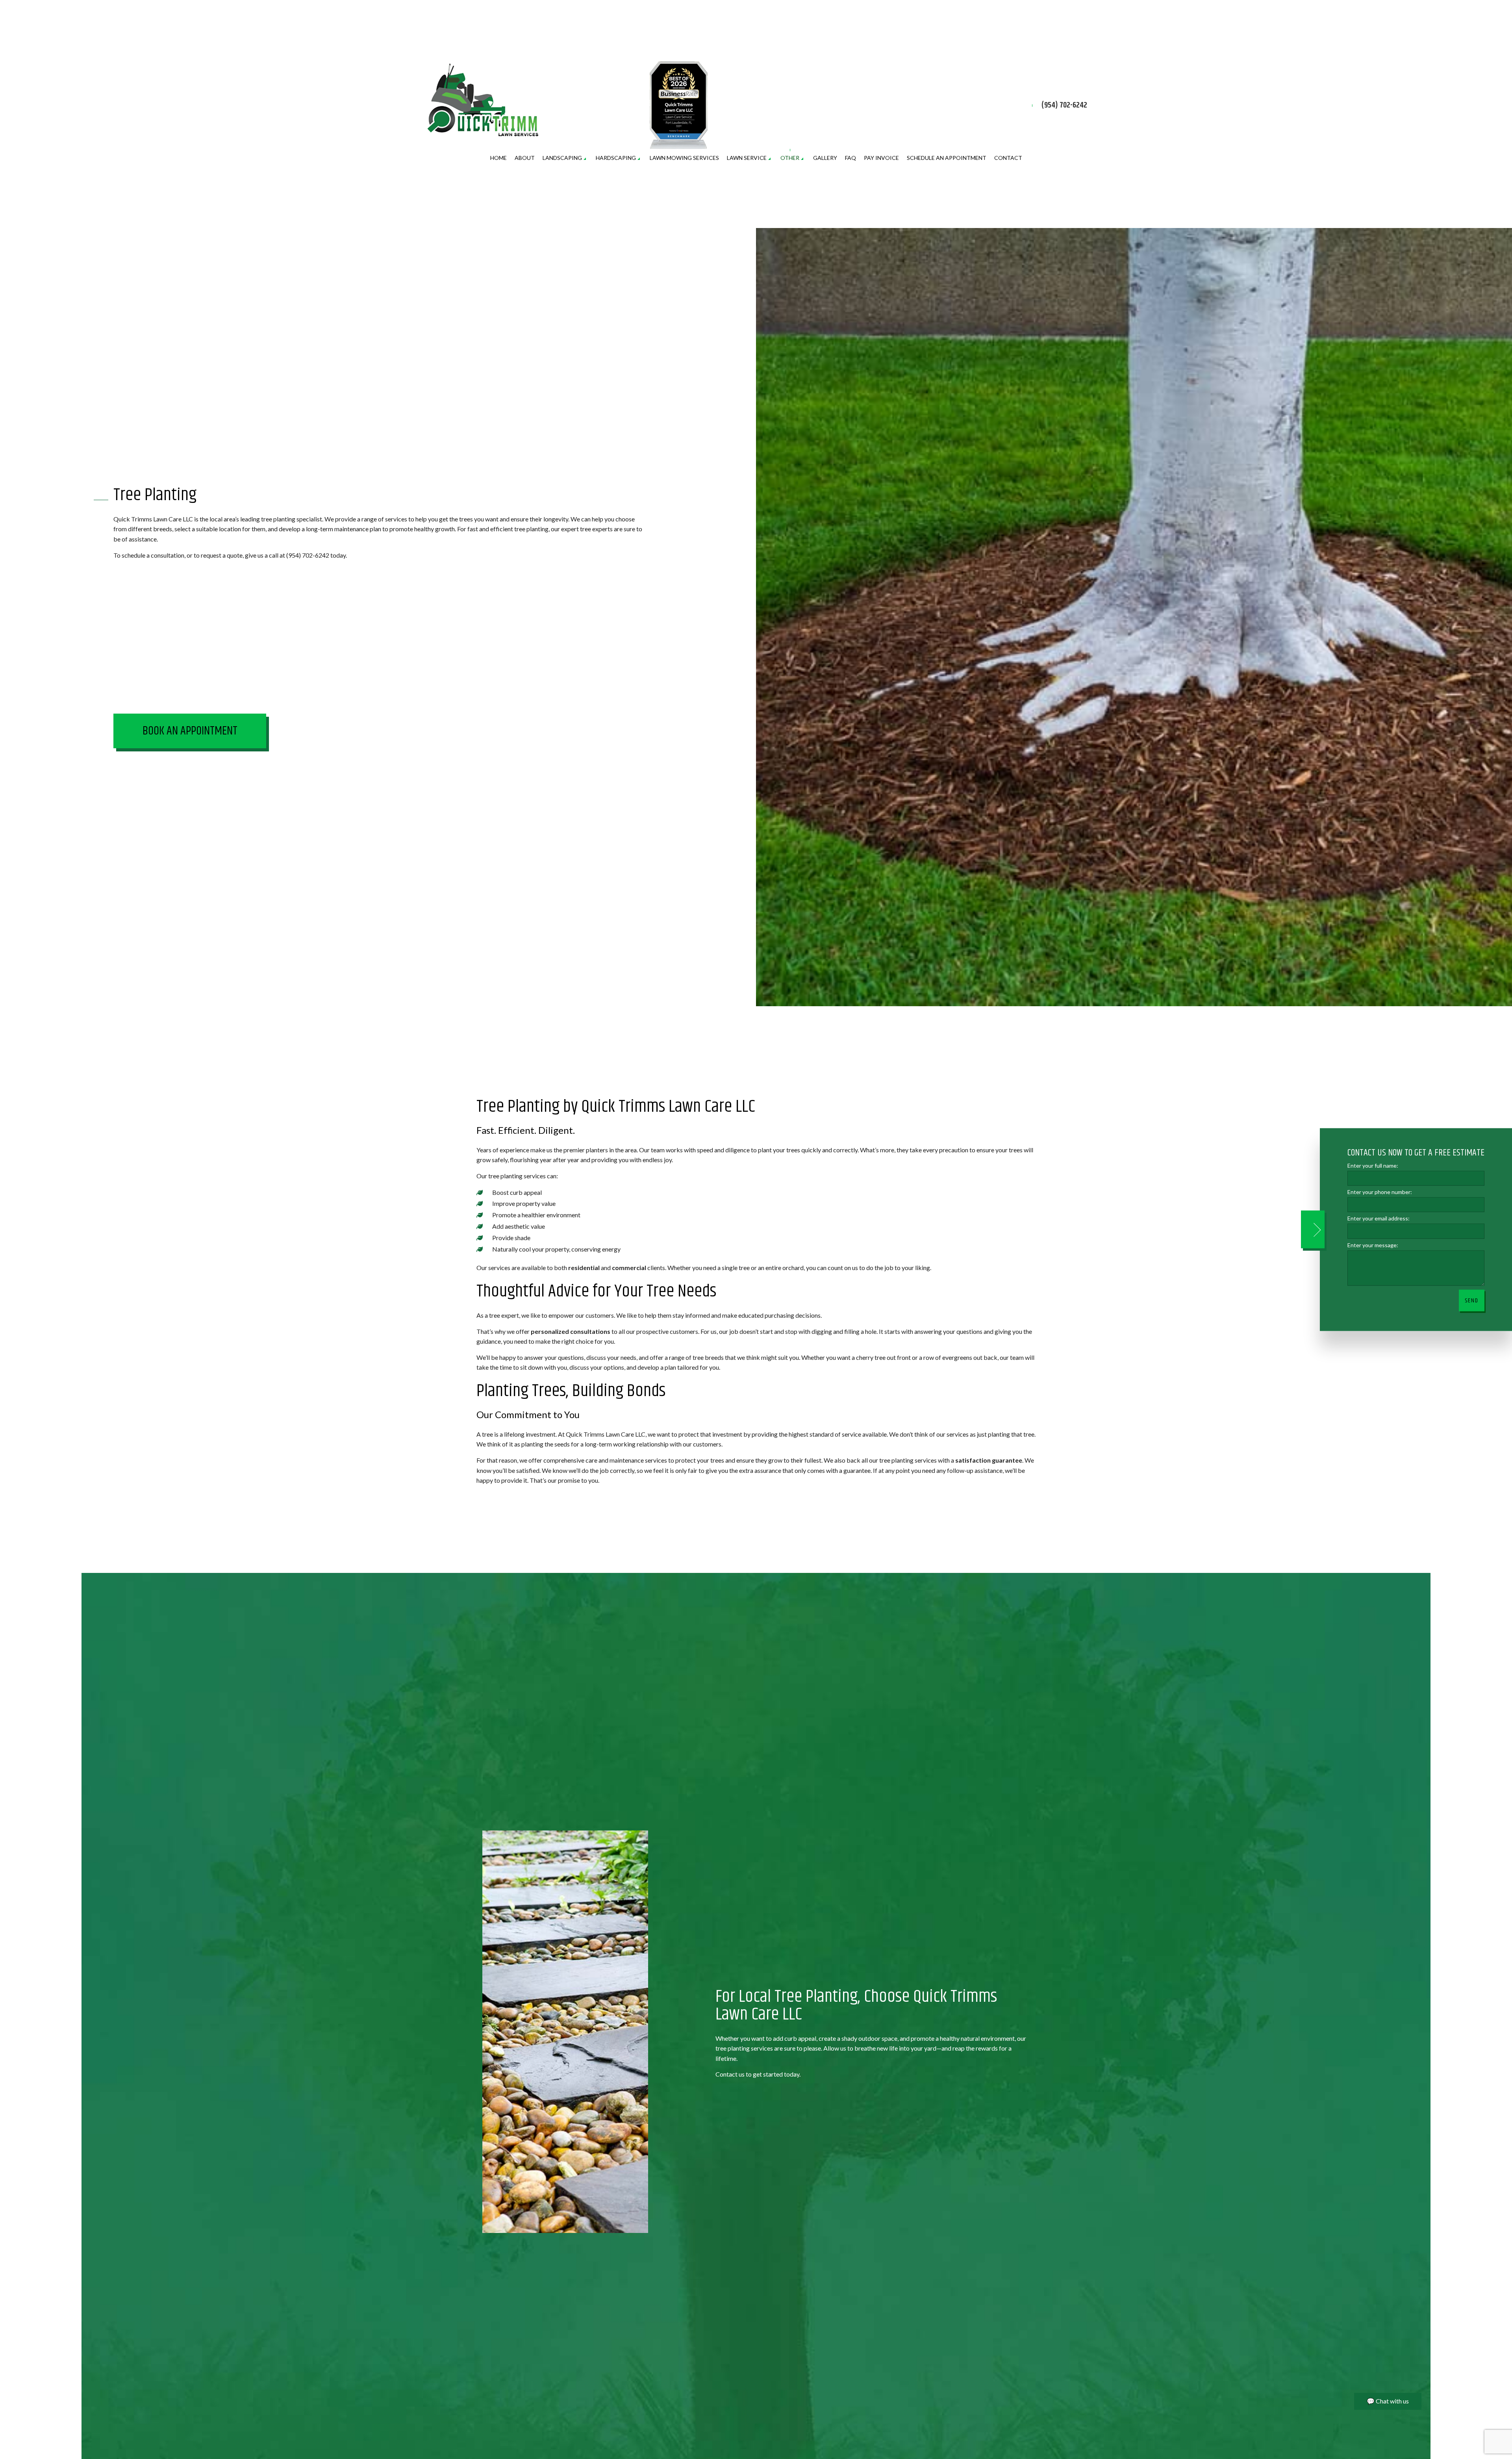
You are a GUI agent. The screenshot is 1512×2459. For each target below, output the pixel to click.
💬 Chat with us (1388, 2401)
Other (790, 158)
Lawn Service (747, 158)
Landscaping (562, 158)
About (525, 158)
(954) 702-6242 (1064, 106)
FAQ (850, 158)
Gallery (825, 158)
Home (498, 158)
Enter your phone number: (1380, 1192)
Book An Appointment (190, 731)
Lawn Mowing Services (684, 158)
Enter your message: (1373, 1245)
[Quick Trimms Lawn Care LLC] (484, 100)
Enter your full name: (1373, 1166)
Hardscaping (616, 158)
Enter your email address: (1379, 1218)
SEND (1472, 1300)
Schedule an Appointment (947, 158)
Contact (1008, 158)
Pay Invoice (881, 158)
